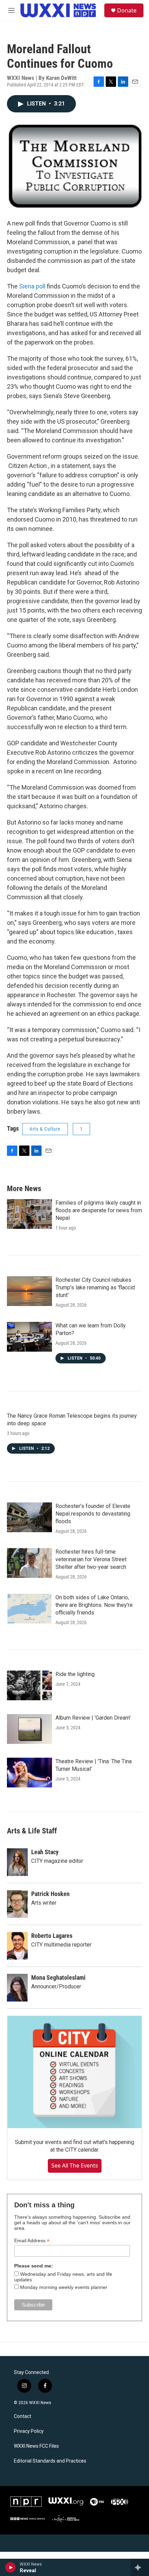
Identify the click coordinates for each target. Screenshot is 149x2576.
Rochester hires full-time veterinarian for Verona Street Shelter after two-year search (91, 1559)
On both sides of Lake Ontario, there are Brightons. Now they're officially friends (94, 1605)
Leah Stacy (45, 1852)
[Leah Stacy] (17, 1862)
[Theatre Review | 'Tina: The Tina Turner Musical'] (29, 1773)
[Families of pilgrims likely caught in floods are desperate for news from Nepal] (29, 1214)
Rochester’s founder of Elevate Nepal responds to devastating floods (93, 1514)
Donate (127, 10)
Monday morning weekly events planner (64, 2287)
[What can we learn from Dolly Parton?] (29, 1337)
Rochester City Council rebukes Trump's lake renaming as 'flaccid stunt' (95, 1287)
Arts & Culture (45, 1129)
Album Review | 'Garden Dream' (93, 1718)
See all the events (75, 2165)
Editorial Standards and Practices (50, 2461)
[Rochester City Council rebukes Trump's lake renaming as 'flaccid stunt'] (29, 1291)
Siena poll (32, 286)
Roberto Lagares (52, 1936)
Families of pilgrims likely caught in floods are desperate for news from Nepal (99, 1210)
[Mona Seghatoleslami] (17, 1988)
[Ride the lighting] (29, 1685)
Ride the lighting (75, 1674)
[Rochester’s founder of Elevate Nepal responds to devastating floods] (29, 1517)
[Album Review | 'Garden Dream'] (29, 1729)
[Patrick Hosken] (17, 1904)
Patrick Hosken (50, 1894)
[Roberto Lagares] (17, 1946)
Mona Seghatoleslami (58, 1977)
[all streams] (140, 2567)
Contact (23, 2416)
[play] (11, 2567)
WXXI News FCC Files (36, 2446)
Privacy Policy (29, 2431)
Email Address (32, 2241)
